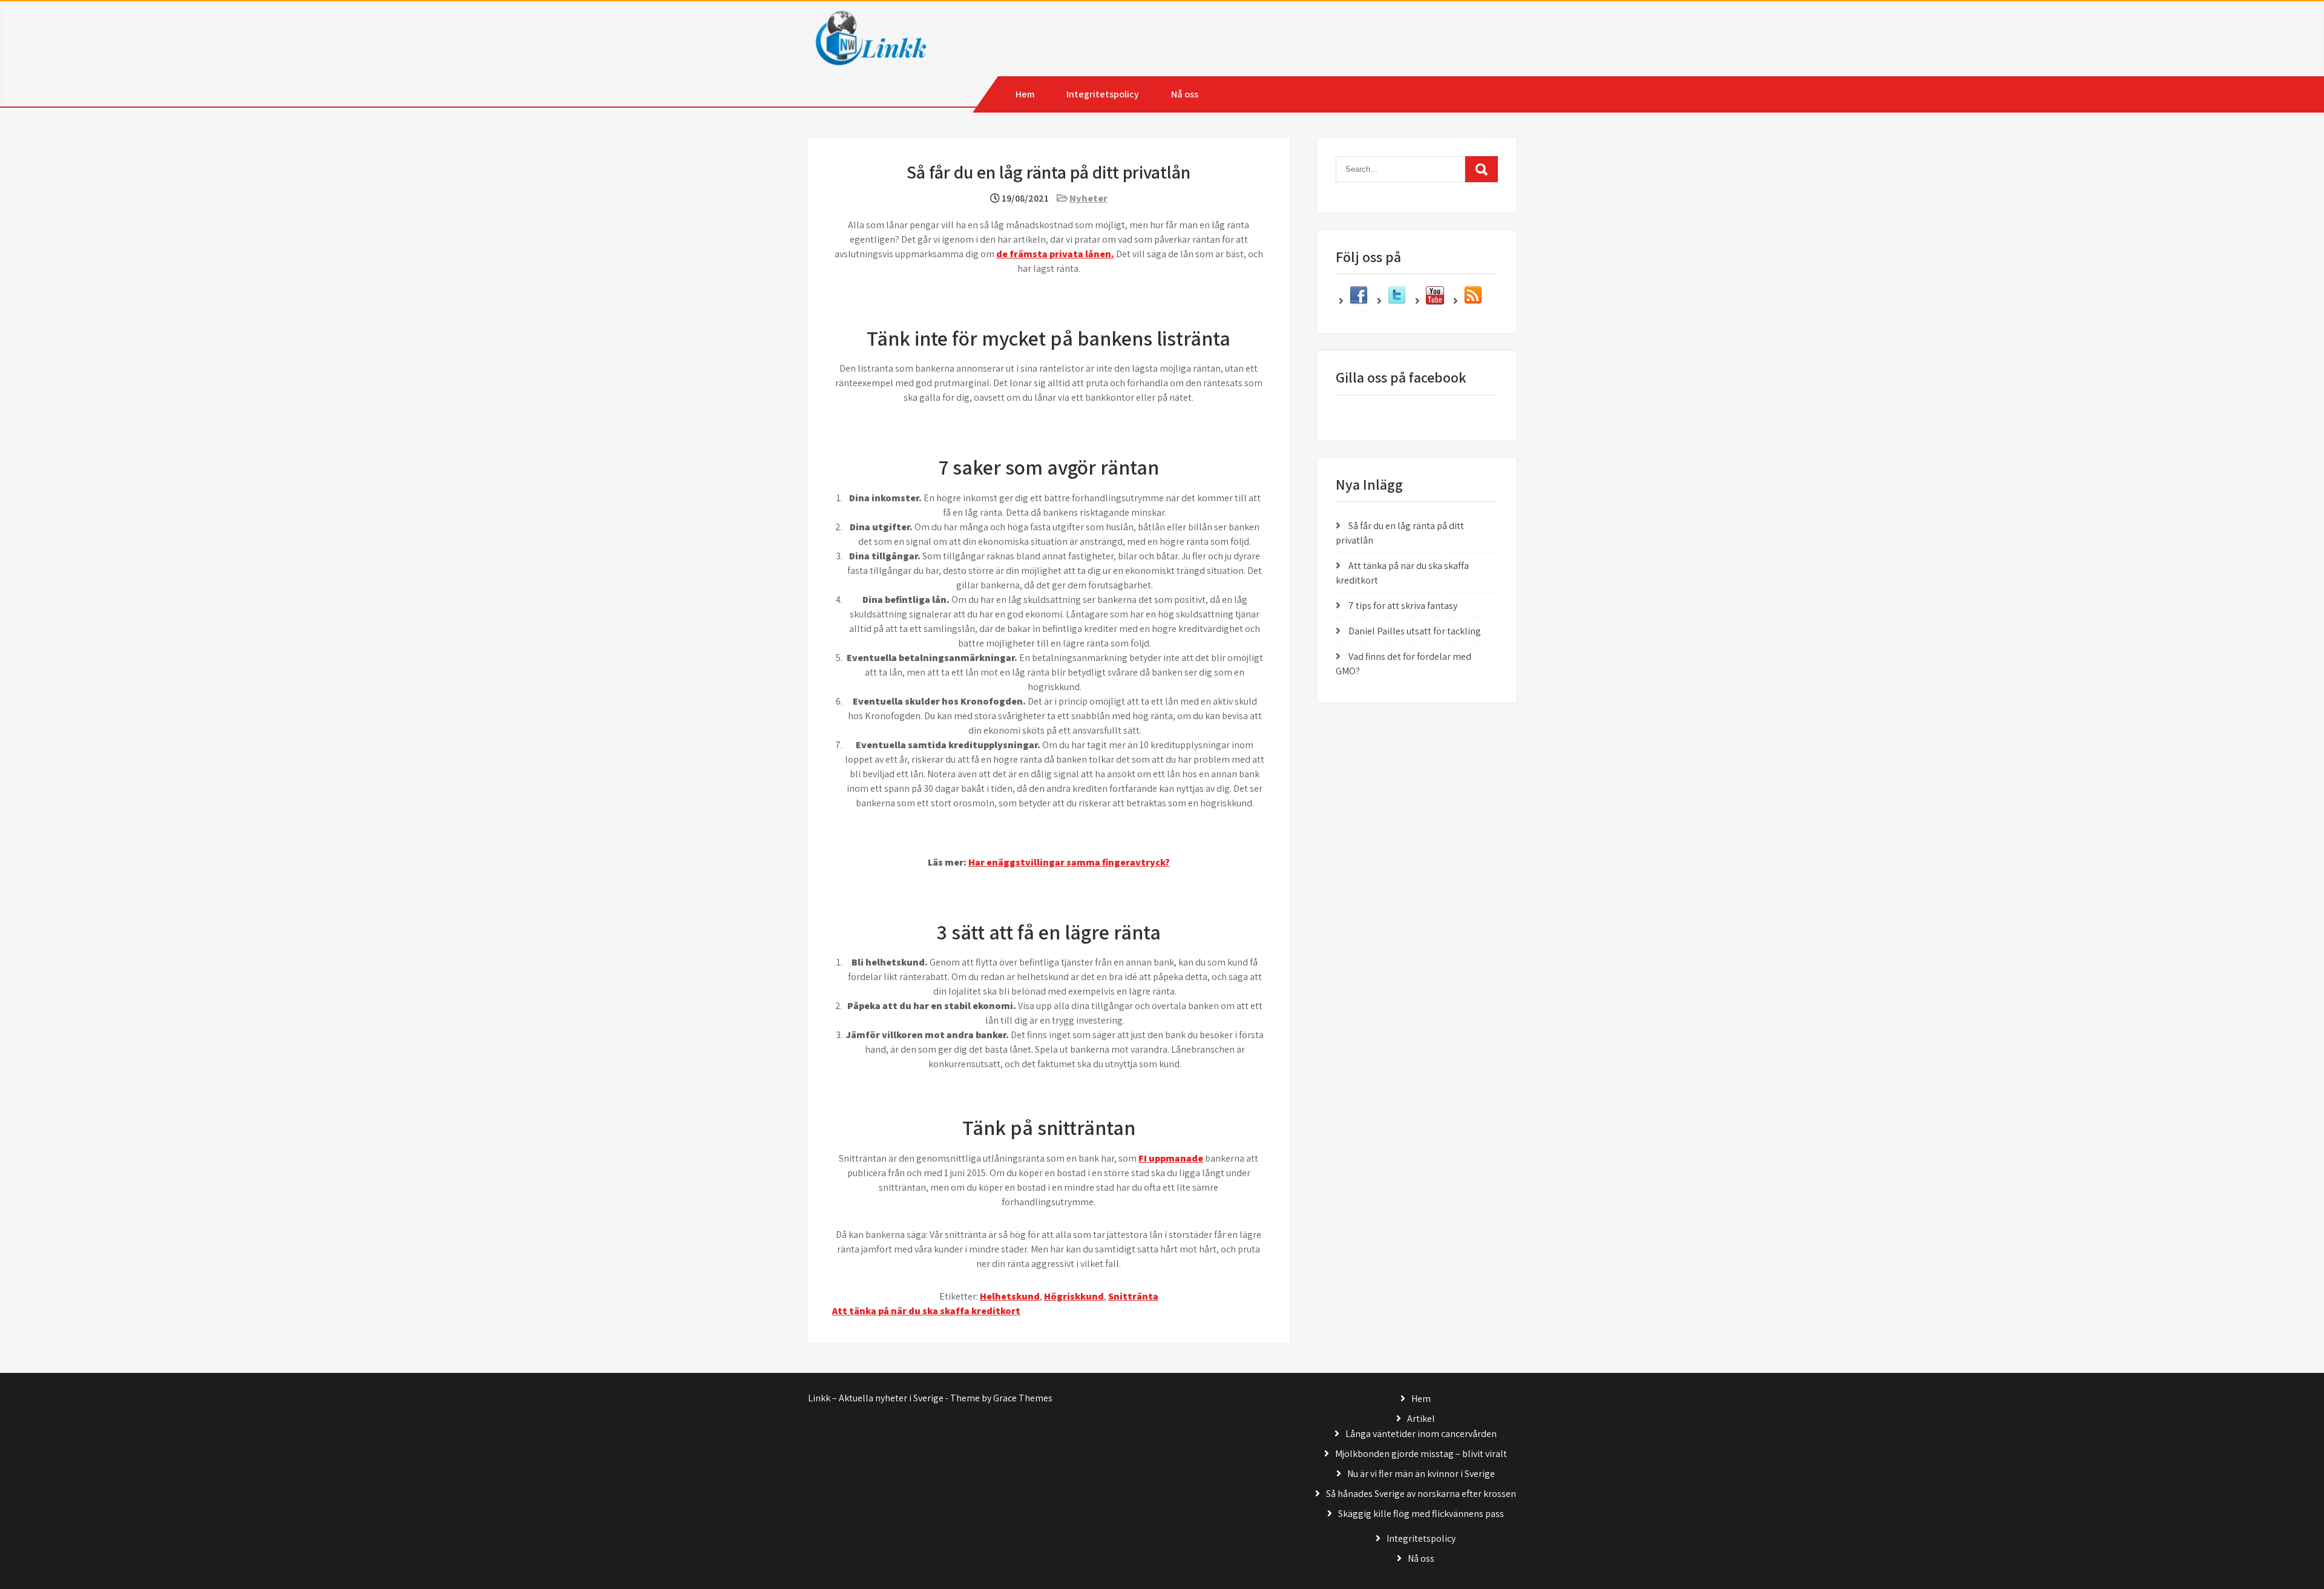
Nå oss (1185, 94)
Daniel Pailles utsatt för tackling (1415, 631)
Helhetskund (1010, 1296)
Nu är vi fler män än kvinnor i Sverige (1421, 1474)
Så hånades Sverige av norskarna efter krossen (1421, 1494)
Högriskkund (1074, 1296)
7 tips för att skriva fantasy (1403, 606)
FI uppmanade (1171, 1158)
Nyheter (1088, 198)
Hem (1025, 94)
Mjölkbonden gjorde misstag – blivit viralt (1421, 1454)
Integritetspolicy (1103, 94)
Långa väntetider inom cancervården (1421, 1434)
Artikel (1421, 1419)
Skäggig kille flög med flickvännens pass (1421, 1514)
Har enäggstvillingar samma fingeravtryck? (1069, 862)
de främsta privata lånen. (1055, 254)
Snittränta (1133, 1296)
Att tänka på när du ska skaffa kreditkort (926, 1311)
